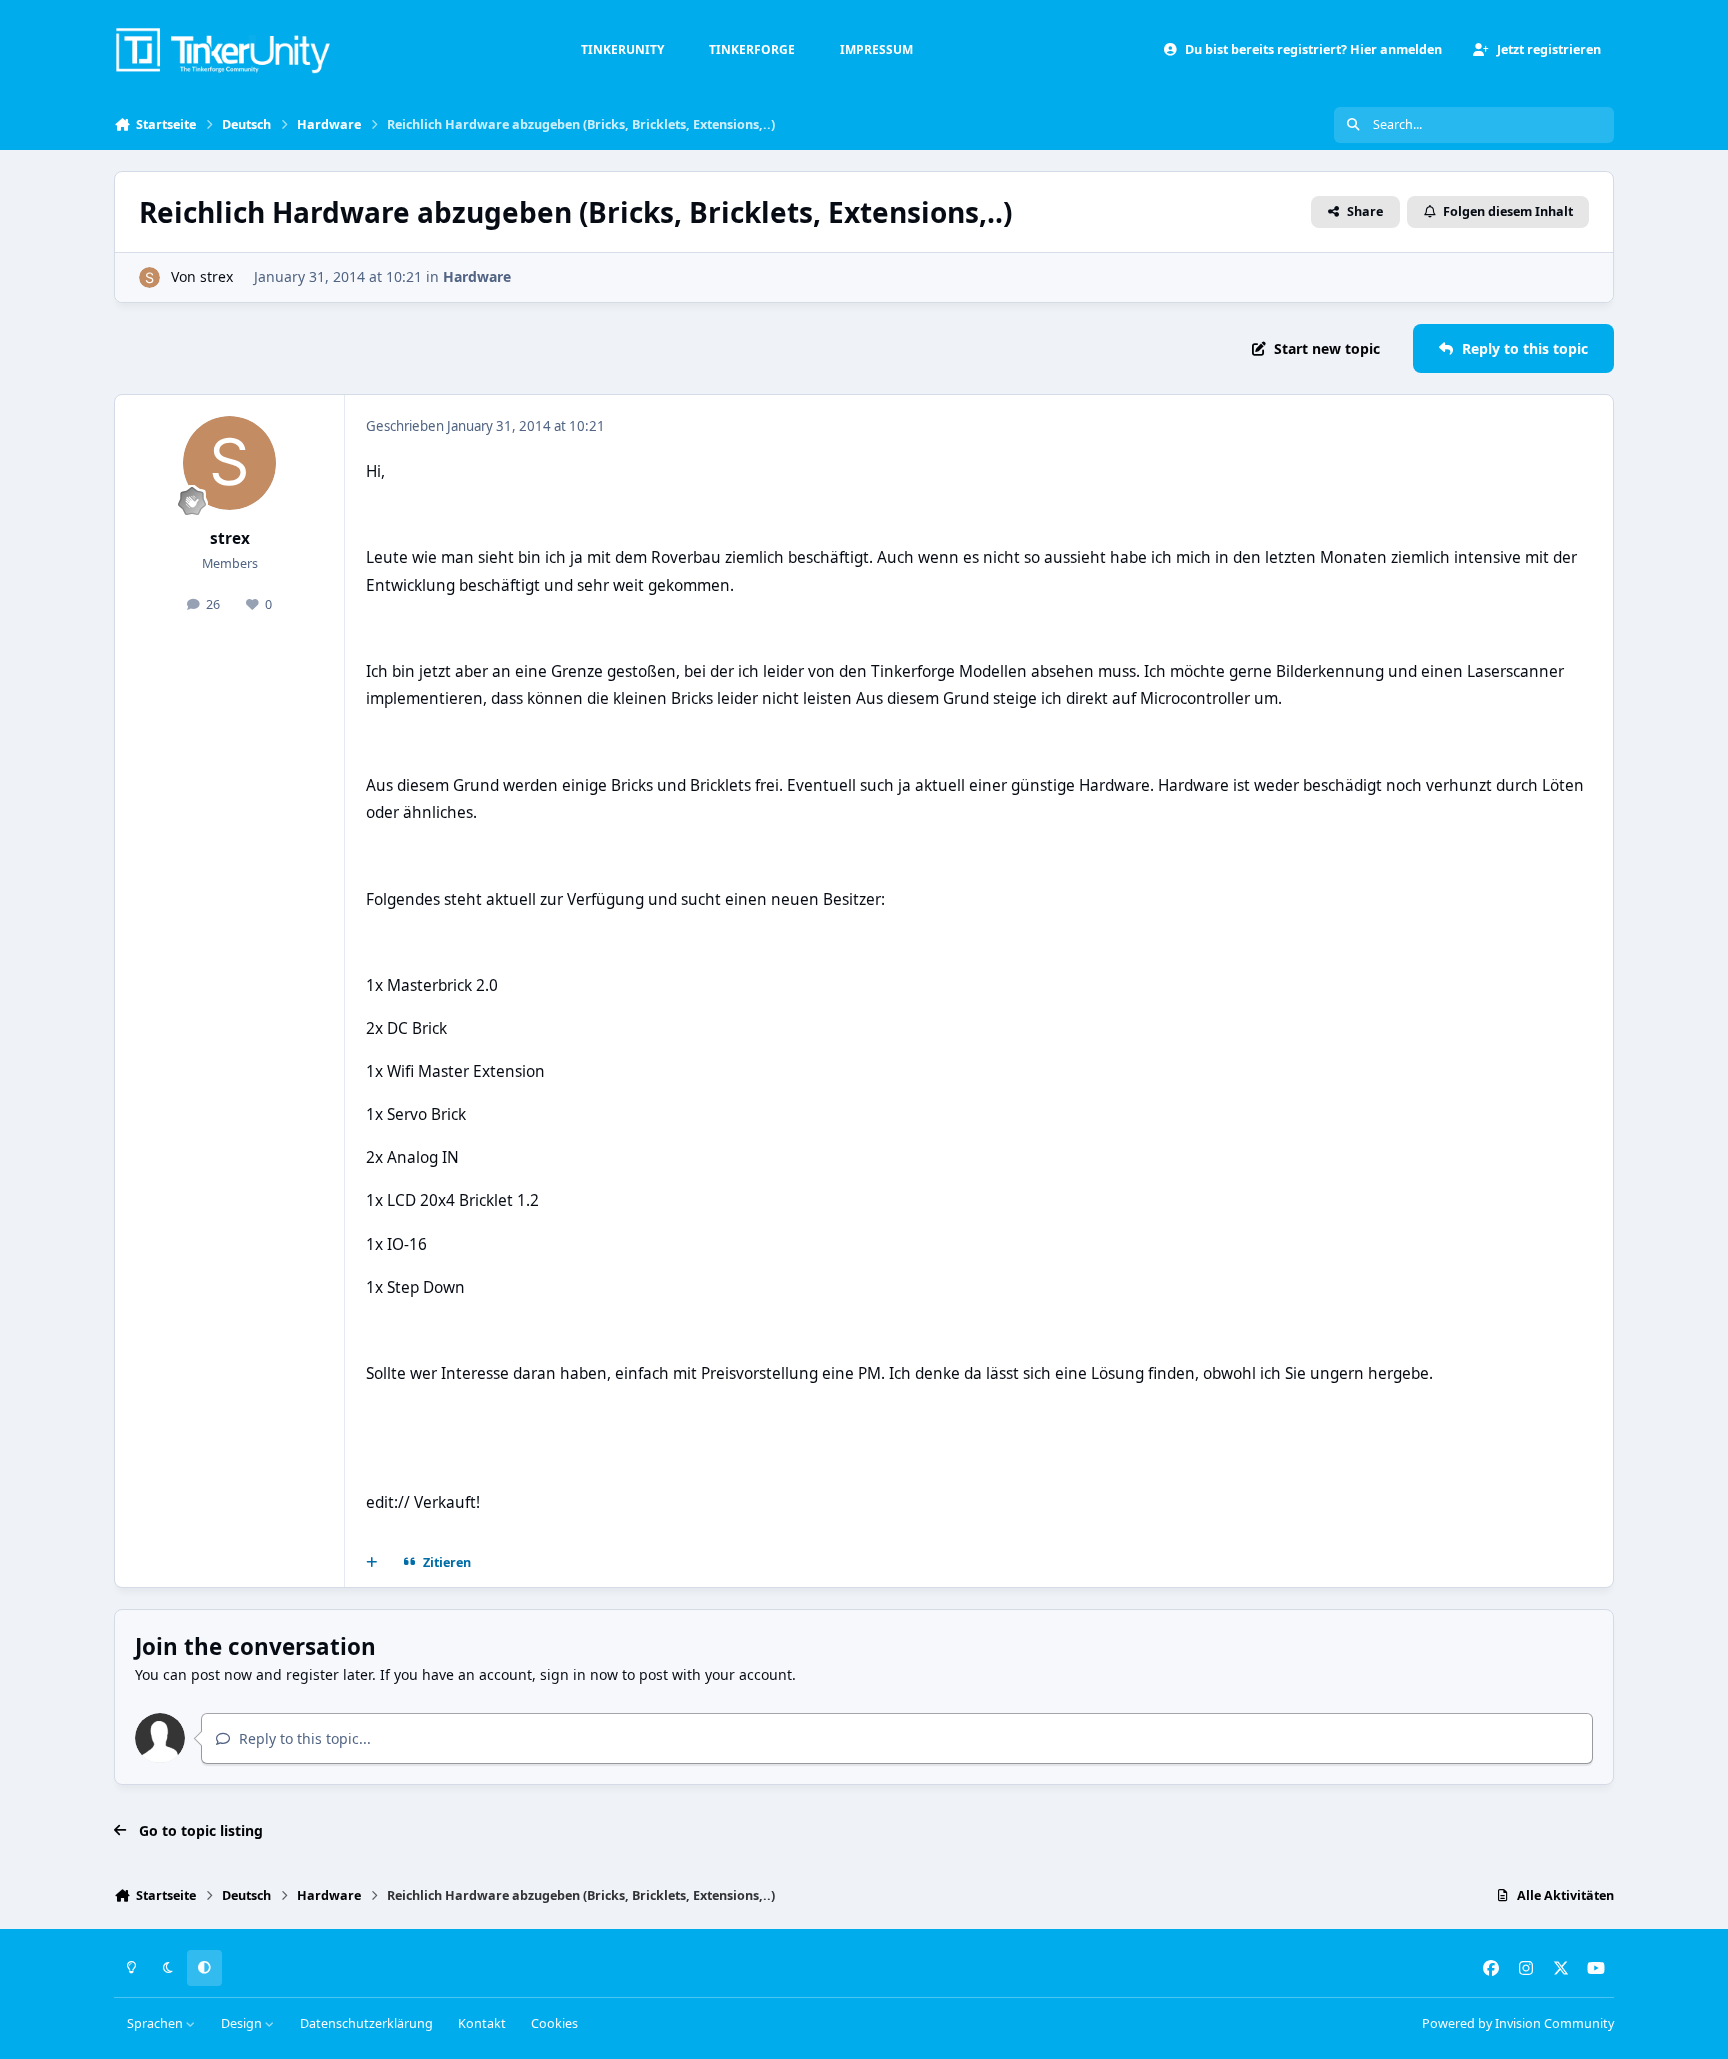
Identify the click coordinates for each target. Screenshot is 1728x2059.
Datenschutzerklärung (366, 2023)
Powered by (1518, 2023)
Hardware (477, 276)
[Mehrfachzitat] (372, 1563)
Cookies (554, 2023)
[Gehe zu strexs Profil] (149, 277)
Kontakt (482, 2023)
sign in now (579, 1674)
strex (216, 276)
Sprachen (156, 2023)
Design (243, 2023)
